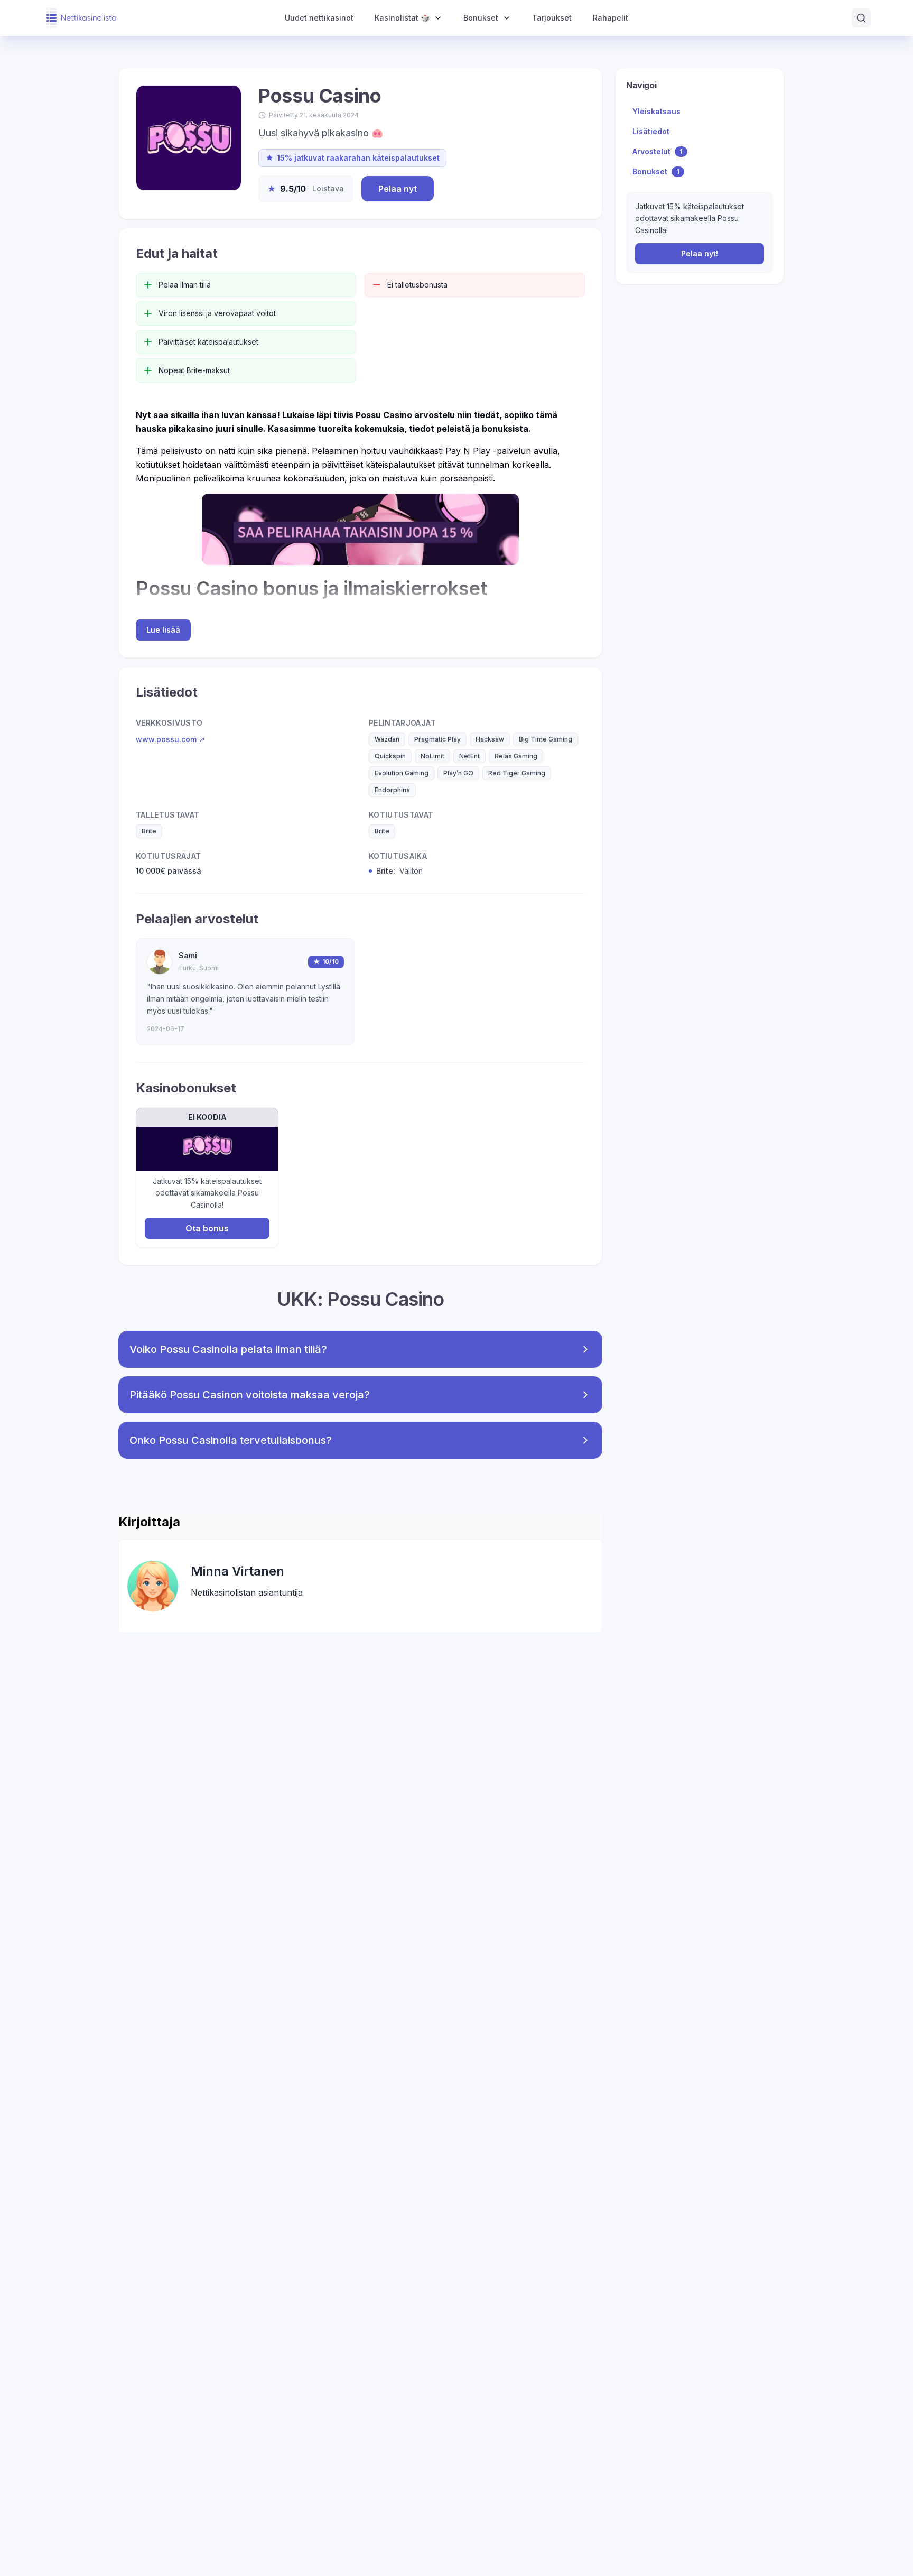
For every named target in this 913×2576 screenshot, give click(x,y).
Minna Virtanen (237, 1571)
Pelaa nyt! (700, 253)
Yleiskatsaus (656, 111)
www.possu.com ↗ (170, 739)
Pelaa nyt (398, 189)
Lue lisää (163, 630)
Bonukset (656, 172)
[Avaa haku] (861, 18)
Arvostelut (658, 151)
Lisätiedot (651, 131)
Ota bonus (207, 1228)
